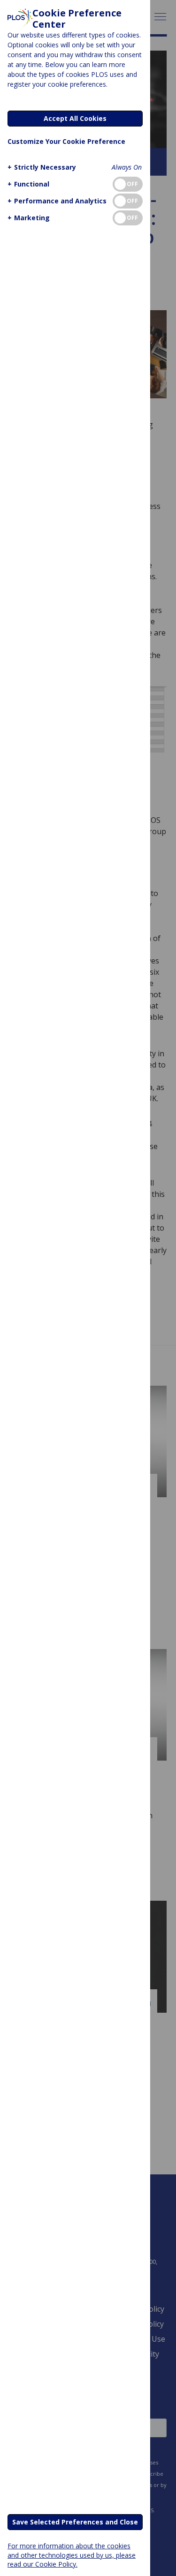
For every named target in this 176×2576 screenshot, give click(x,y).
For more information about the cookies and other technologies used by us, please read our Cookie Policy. (72, 2555)
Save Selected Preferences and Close (75, 2522)
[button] (42, 167)
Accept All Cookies (75, 118)
